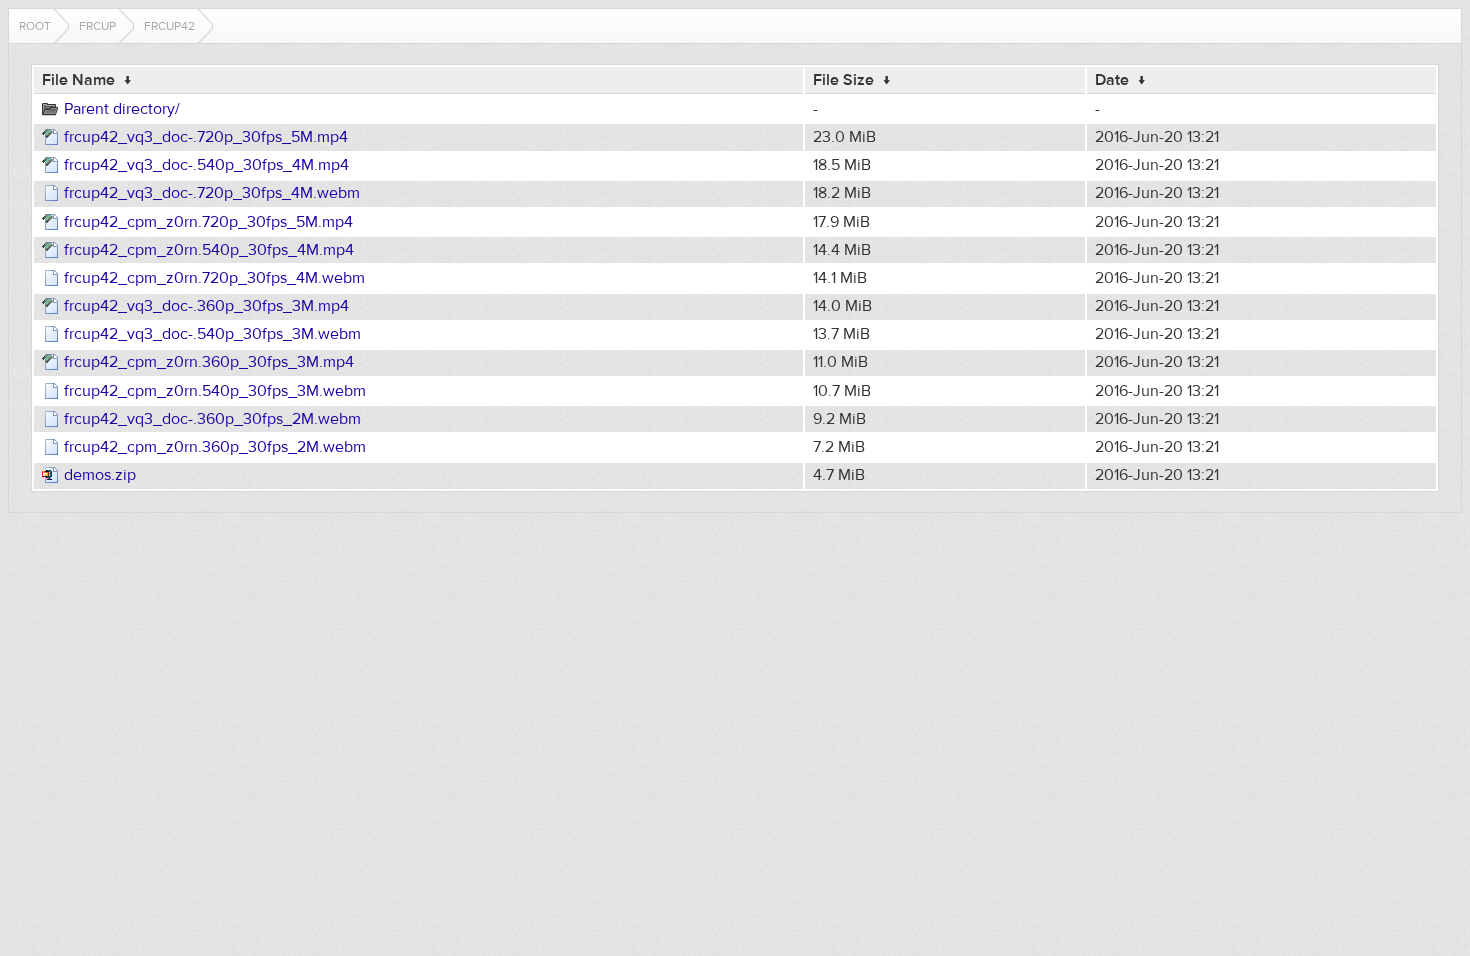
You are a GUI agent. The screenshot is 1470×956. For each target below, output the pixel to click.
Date (1112, 80)
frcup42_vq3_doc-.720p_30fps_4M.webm (212, 193)
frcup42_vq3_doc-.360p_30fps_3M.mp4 (206, 306)
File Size (843, 80)
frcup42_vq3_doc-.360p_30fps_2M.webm (212, 419)
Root (35, 26)
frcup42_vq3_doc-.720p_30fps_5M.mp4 (206, 137)
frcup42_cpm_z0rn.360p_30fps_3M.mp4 (209, 362)
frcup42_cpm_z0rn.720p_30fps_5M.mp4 (208, 222)
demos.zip (100, 475)
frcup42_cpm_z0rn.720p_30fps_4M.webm (214, 278)
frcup (97, 26)
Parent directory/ (122, 109)
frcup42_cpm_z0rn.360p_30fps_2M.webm (215, 447)
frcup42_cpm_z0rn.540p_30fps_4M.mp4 (209, 250)
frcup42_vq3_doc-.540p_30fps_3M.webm (212, 334)
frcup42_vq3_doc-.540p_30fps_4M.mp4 (206, 165)
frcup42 (169, 26)
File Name (78, 80)
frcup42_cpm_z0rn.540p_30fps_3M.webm (215, 391)
